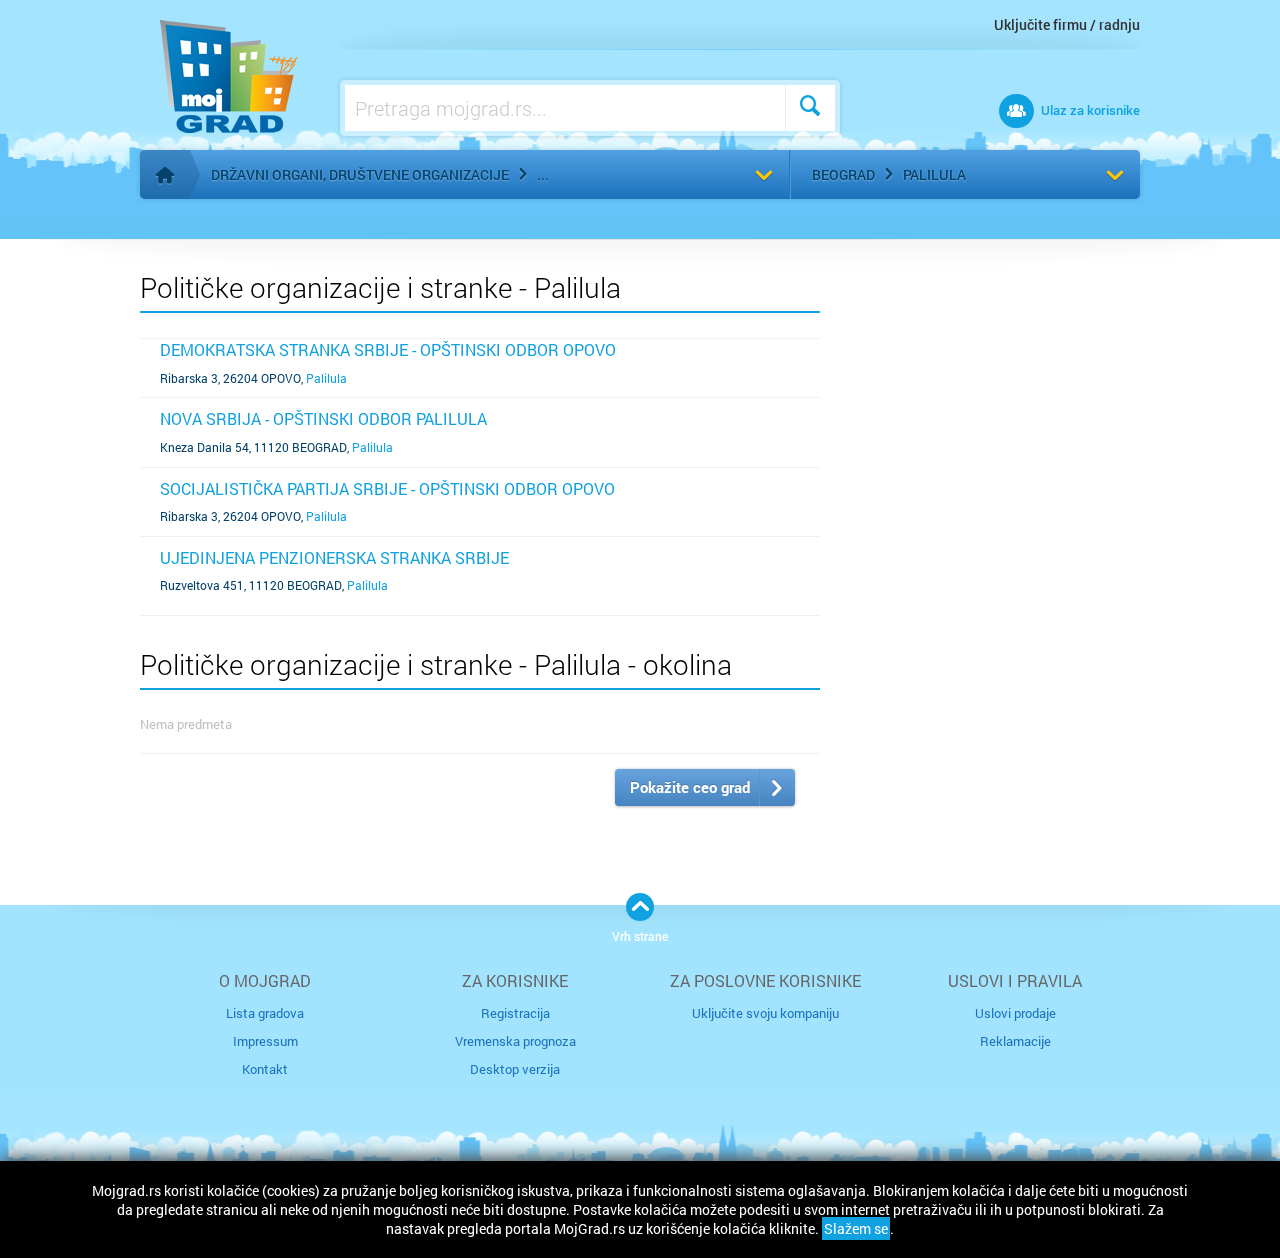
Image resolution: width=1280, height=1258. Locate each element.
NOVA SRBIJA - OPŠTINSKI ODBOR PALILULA (323, 418)
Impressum (265, 1041)
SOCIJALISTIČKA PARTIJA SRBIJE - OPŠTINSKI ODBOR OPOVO (387, 488)
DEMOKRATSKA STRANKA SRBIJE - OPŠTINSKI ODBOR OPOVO (388, 349)
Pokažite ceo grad (690, 787)
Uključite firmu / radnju (1067, 24)
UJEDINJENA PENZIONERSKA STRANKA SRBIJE (334, 557)
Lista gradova (265, 1013)
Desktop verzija (515, 1069)
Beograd (843, 174)
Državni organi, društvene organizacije (360, 174)
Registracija (515, 1013)
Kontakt (265, 1069)
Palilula (934, 174)
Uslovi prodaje (1015, 1013)
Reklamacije (1015, 1041)
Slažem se (856, 1228)
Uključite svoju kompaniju (765, 1013)
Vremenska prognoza (515, 1041)
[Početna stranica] (165, 175)
